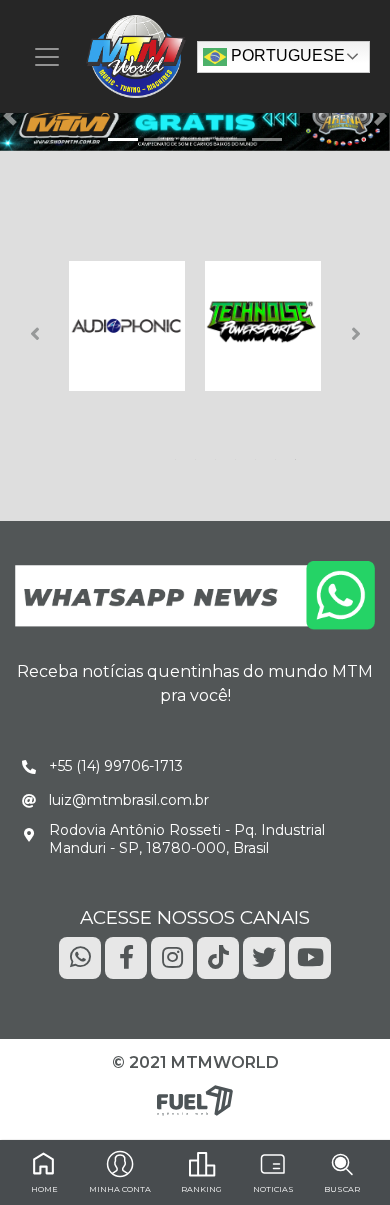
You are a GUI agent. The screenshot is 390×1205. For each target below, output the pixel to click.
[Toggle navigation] (47, 57)
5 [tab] (259, 454)
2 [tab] (199, 454)
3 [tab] (219, 454)
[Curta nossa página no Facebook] (126, 956)
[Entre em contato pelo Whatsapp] (195, 594)
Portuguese (286, 55)
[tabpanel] (127, 326)
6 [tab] (279, 454)
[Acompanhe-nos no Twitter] (264, 956)
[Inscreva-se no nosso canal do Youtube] (310, 956)
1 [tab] (179, 454)
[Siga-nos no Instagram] (172, 956)
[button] (10, 115)
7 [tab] (299, 454)
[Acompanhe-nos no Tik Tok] (218, 956)
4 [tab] (239, 454)
